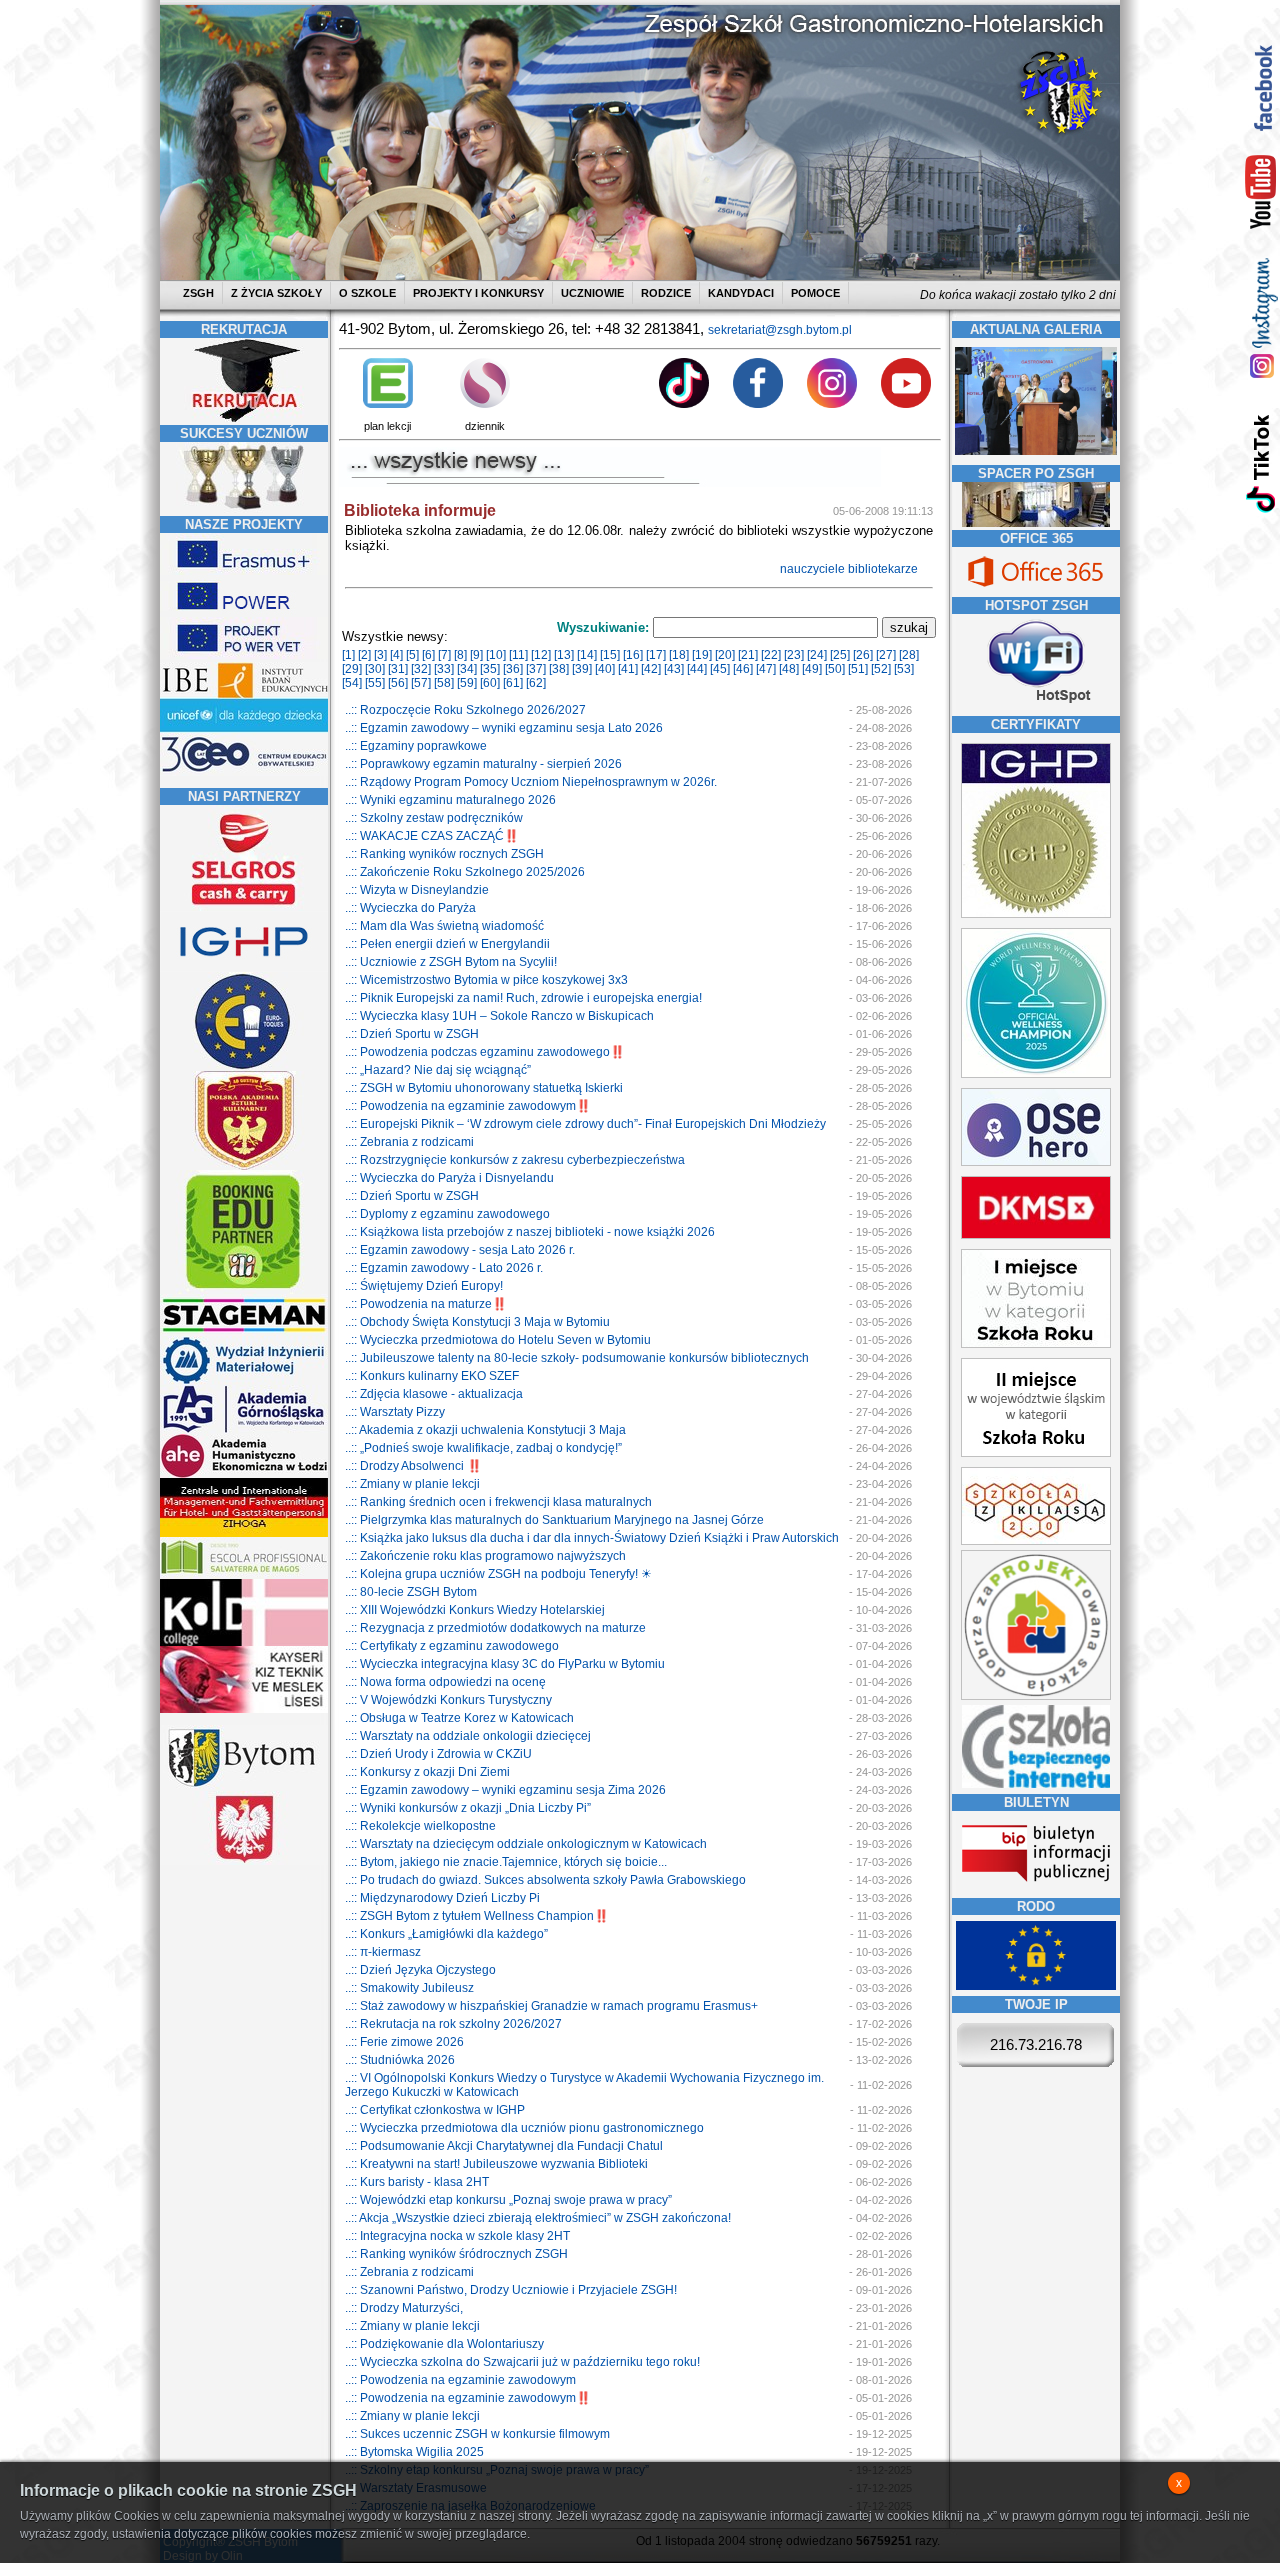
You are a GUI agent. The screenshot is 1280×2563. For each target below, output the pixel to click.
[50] (835, 669)
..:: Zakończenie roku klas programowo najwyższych (485, 1556)
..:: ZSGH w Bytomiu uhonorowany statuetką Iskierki (484, 1088)
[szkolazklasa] (1036, 1344)
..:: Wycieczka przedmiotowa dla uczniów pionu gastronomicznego (524, 2128)
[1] (348, 655)
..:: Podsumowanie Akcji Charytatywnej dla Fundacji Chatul (504, 2146)
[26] (863, 655)
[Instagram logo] (832, 404)
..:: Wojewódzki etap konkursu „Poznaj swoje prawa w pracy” (508, 2200)
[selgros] (244, 907)
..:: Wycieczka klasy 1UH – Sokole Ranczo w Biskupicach (499, 1016)
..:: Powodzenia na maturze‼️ (426, 1304)
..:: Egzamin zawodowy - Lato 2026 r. (444, 1268)
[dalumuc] (244, 1642)
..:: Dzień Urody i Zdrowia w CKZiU (438, 1754)
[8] (460, 655)
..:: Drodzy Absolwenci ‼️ (413, 1466)
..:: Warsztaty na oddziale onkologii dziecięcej (468, 1736)
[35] (490, 669)
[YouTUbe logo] (906, 404)
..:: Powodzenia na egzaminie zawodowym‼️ (468, 1106)
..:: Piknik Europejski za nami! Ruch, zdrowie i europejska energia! (523, 998)
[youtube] (1261, 193)
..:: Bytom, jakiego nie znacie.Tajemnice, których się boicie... (506, 1862)
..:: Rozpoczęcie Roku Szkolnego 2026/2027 (465, 710)
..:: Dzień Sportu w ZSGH (412, 1034)
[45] (720, 669)
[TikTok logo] (684, 404)
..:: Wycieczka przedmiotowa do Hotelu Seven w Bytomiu (498, 1340)
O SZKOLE (367, 293)
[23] (794, 655)
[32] (421, 669)
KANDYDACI (741, 293)
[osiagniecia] (244, 509)
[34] (467, 669)
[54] (352, 683)
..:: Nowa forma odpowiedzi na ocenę (445, 1682)
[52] (881, 669)
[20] (725, 655)
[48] (789, 669)
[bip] (1036, 1888)
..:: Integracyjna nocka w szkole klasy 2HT (457, 2236)
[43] (674, 669)
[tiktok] (1261, 462)
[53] (904, 669)
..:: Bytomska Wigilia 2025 (414, 2452)
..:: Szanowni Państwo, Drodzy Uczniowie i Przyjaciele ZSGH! (511, 2290)
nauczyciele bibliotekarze (850, 569)
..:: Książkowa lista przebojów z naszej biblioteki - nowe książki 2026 (530, 1232)
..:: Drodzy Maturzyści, (404, 2308)
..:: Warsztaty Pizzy (395, 1412)
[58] (444, 683)
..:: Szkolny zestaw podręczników (434, 818)
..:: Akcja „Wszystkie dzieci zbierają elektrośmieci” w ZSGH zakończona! (538, 2218)
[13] (564, 655)
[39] (582, 669)
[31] (398, 669)
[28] (909, 655)
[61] (513, 683)
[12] (541, 655)
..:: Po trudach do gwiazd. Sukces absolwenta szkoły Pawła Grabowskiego (545, 1880)
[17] (656, 655)
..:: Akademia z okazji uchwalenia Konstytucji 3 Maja (485, 1430)
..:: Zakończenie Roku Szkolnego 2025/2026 (465, 872)
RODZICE (666, 293)
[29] (352, 669)
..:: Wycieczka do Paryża (410, 908)
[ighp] (244, 968)
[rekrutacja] (244, 418)
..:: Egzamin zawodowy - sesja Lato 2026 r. (460, 1250)
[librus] (485, 404)
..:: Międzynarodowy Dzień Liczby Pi (442, 1898)
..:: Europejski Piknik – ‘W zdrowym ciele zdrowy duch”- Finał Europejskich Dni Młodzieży (585, 1124)
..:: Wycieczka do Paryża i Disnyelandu (449, 1178)
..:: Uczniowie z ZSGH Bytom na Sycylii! (451, 962)
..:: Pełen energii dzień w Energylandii (447, 944)
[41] (628, 669)
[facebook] (1261, 87)
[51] (858, 669)
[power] (244, 613)
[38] (559, 669)
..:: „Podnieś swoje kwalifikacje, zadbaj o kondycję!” (483, 1448)
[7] (444, 655)
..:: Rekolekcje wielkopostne (420, 1826)
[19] (702, 655)
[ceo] (244, 729)
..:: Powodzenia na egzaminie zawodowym (460, 2380)
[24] (817, 655)
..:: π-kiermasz (383, 1952)
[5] (412, 655)
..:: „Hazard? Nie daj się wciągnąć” (438, 1070)
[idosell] (244, 1290)
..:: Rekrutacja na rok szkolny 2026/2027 (453, 2024)
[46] (743, 669)
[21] (748, 655)
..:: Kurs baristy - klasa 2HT (417, 2182)
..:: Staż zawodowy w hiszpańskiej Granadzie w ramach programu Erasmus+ (551, 2006)
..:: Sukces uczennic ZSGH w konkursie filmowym (477, 2434)
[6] (428, 655)
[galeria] (1036, 451)
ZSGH (200, 293)
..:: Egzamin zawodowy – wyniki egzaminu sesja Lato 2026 (504, 728)
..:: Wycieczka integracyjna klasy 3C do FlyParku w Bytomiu (505, 1664)
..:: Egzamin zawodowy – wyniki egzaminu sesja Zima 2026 (505, 1790)
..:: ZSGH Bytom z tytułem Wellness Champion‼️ (477, 1916)
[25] (840, 655)
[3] (380, 655)
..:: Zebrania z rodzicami (409, 1142)
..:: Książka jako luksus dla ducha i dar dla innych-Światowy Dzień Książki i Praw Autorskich (592, 1538)
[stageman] (244, 1332)
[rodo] (1036, 1986)
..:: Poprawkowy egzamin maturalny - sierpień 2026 (483, 764)
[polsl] (244, 1381)
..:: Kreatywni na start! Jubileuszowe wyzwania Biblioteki (496, 2164)
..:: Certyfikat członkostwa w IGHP (435, 2110)
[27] (886, 655)
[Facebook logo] (758, 404)
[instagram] (1261, 317)
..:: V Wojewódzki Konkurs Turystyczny (448, 1700)
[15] (610, 655)
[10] (496, 655)
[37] (536, 669)
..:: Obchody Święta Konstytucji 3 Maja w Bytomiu (477, 1322)
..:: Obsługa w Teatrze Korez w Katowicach (459, 1718)
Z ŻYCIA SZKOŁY (276, 293)
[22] (771, 655)
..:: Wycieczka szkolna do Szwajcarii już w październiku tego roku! (522, 2362)
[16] (633, 655)
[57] (421, 683)
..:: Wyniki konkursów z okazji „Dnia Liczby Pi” (468, 1808)
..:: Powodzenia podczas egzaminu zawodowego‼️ (485, 1052)
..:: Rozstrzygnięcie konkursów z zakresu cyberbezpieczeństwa (515, 1160)
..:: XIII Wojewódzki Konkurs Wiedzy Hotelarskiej (475, 1610)
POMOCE (815, 293)
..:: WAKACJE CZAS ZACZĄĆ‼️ (432, 836)
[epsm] (244, 1575)
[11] (518, 655)
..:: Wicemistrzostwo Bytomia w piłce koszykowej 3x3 (486, 980)
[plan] (388, 404)
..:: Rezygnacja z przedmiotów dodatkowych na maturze (495, 1628)
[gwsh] (244, 1430)
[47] (766, 669)
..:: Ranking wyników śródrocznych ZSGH (456, 2254)
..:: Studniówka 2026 (400, 2060)
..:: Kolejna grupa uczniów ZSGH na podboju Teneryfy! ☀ (498, 1574)
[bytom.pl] (244, 1787)
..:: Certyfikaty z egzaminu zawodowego (452, 1646)
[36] (513, 669)
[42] (651, 669)
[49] (812, 669)
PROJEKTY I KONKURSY (478, 293)
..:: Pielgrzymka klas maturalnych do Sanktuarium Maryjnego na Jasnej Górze (554, 1520)
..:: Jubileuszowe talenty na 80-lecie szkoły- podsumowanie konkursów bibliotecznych (577, 1358)
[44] (697, 669)
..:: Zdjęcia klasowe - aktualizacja (434, 1394)
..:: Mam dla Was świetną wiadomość (444, 926)
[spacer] (1036, 523)
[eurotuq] (244, 1067)
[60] (490, 683)
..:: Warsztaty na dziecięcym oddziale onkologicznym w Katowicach (526, 1844)
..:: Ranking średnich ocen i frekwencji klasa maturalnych (498, 1502)
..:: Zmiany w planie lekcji (412, 1484)
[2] (364, 655)
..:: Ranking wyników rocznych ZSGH (444, 854)
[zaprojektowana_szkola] (1036, 1696)
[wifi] (1036, 705)
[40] (605, 669)
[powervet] (244, 655)
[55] (375, 683)
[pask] (244, 1166)
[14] (587, 655)
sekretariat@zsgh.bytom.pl (780, 330)
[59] (467, 683)
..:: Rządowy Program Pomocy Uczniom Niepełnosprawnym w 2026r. (531, 782)
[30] (375, 669)
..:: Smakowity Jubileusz (409, 1988)
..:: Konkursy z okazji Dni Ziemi (427, 1772)
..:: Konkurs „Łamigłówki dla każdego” (446, 1934)
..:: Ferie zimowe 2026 (404, 2042)
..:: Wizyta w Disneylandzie (417, 890)
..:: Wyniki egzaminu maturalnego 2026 (450, 800)
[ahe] (244, 1474)
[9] (476, 655)
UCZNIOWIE (592, 293)
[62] (536, 683)
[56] (398, 683)
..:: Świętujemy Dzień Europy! (424, 1286)
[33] (444, 669)
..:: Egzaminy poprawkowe (416, 746)
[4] (396, 655)
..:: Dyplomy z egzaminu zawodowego (447, 1214)
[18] (679, 655)
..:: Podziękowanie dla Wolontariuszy (444, 2344)
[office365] (1036, 589)
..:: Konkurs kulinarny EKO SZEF (432, 1376)
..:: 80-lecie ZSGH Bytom (411, 1592)
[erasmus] (244, 571)
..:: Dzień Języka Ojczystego (420, 1970)
